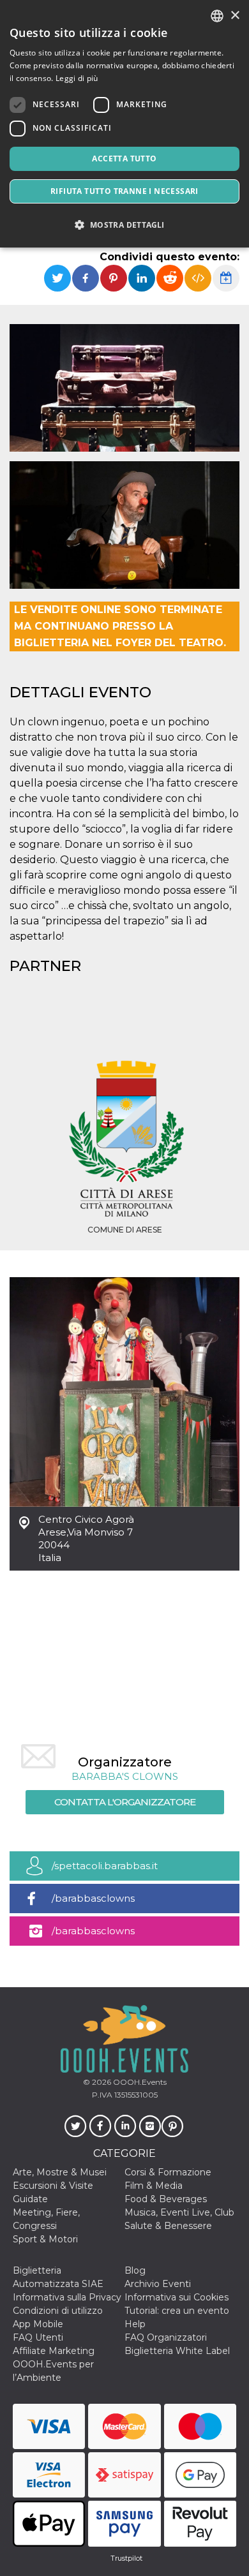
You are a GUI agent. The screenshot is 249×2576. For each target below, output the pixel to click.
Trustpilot (126, 2558)
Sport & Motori (45, 2239)
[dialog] (124, 124)
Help (135, 2324)
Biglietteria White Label (177, 2351)
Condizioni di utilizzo (58, 2311)
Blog (135, 2270)
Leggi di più (77, 78)
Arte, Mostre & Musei (60, 2172)
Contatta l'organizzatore (125, 1802)
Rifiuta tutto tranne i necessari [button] (124, 191)
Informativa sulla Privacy (67, 2297)
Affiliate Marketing (54, 2351)
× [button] (235, 16)
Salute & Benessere (168, 2226)
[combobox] (217, 16)
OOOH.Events (139, 2082)
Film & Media (154, 2186)
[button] (124, 225)
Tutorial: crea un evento (177, 2311)
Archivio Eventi (158, 2284)
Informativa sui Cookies (177, 2297)
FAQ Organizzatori (166, 2337)
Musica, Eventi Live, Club (179, 2212)
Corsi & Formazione (168, 2172)
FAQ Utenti (38, 2337)
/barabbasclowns (93, 1898)
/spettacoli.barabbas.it (105, 1866)
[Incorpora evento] (198, 278)
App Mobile (38, 2324)
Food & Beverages (166, 2199)
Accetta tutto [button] (124, 159)
